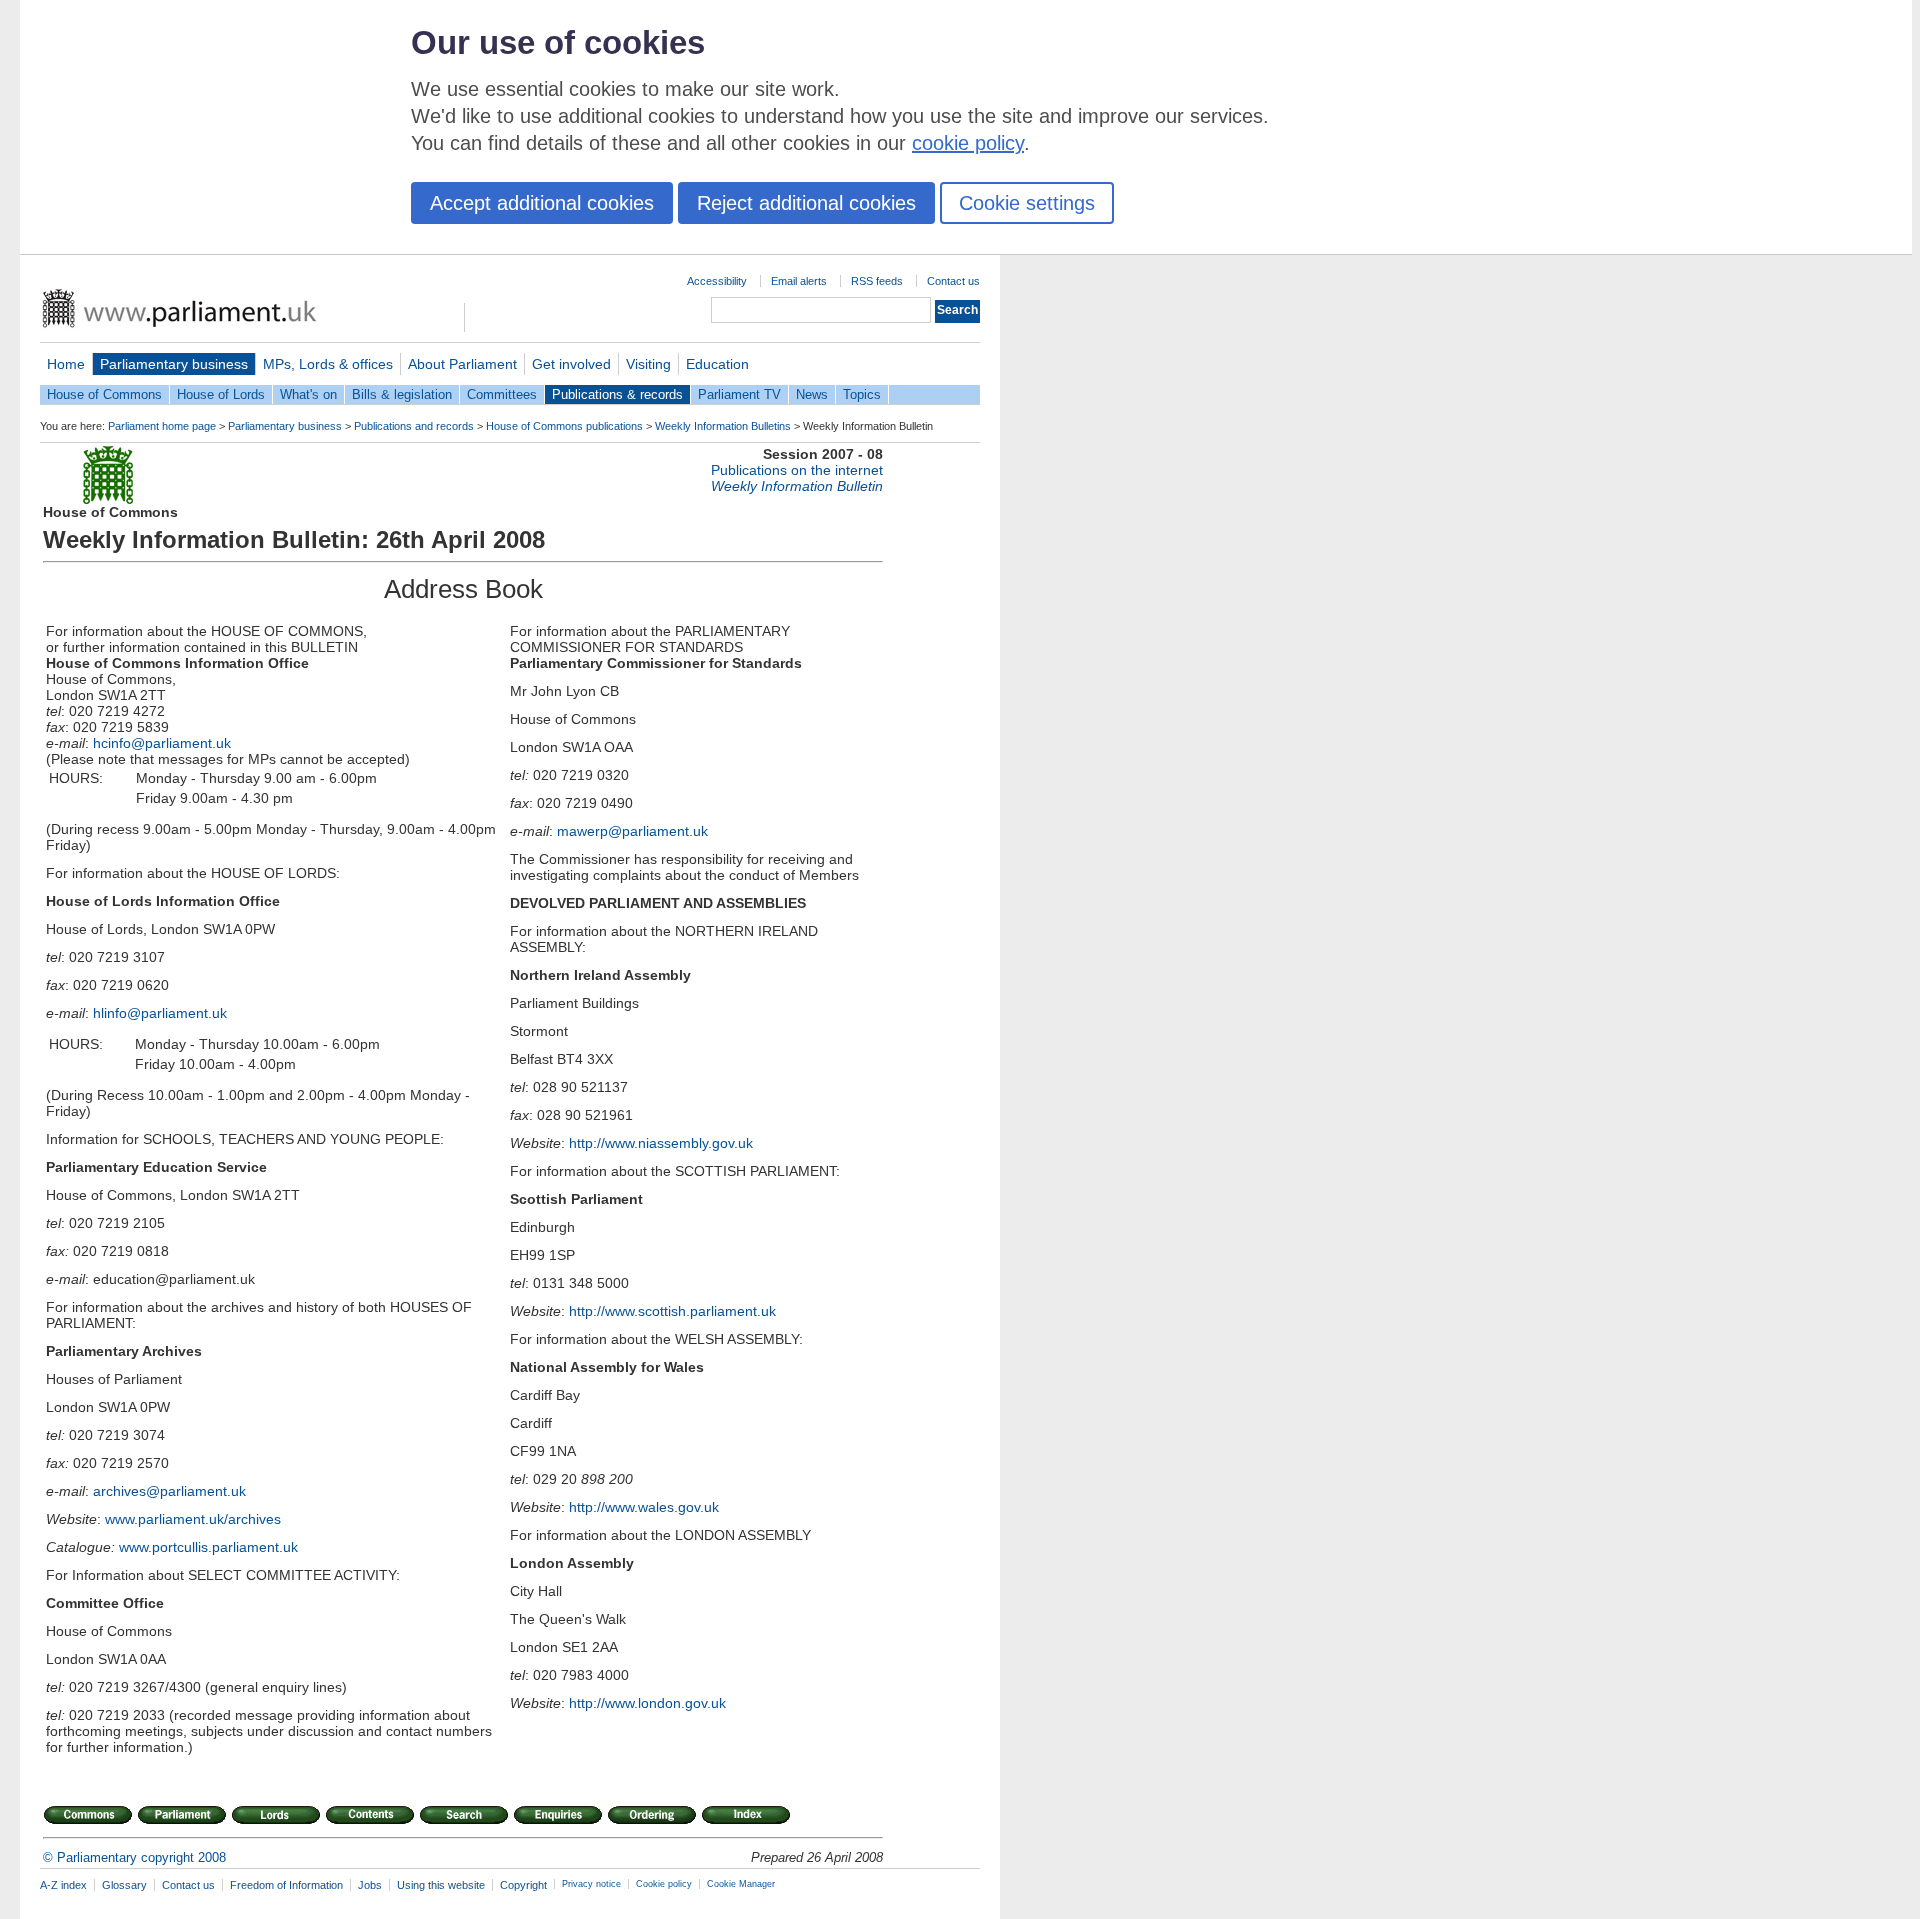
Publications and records (414, 426)
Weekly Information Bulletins (723, 426)
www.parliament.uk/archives (193, 1519)
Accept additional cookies (542, 203)
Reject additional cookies (806, 203)
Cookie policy (664, 1884)
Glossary (124, 1885)
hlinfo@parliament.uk (160, 1013)
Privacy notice (591, 1884)
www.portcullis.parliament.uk (208, 1547)
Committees (502, 394)
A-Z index (63, 1885)
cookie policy (968, 143)
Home (66, 364)
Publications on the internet (797, 470)
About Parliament (462, 364)
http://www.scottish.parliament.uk (672, 1311)
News (812, 394)
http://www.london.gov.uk (647, 1703)
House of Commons (104, 394)
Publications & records (617, 394)
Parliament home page (162, 426)
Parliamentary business (174, 364)
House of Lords (221, 394)
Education (717, 364)
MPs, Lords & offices (328, 364)
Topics (862, 394)
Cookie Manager (741, 1884)
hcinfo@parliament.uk (162, 743)
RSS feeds (877, 281)
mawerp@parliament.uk (632, 831)
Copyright (523, 1885)
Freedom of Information (286, 1885)
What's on (308, 394)
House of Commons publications (564, 426)
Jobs (370, 1885)
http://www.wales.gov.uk (644, 1507)
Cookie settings (1027, 203)
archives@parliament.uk (169, 1491)
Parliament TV (739, 394)
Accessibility (717, 281)
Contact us (953, 281)
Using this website (441, 1885)
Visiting (648, 364)
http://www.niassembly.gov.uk (661, 1143)
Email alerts (799, 281)
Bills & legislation (402, 394)
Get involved (571, 364)
